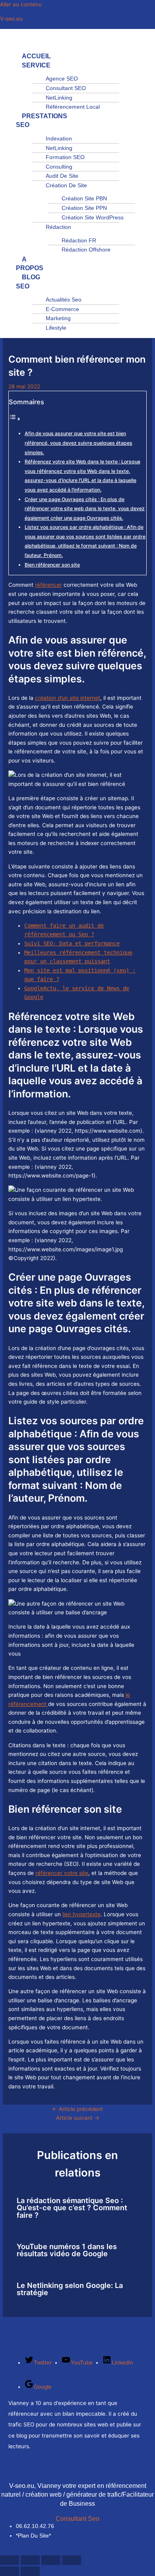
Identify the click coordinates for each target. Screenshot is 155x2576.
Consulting (59, 167)
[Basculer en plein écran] (30, 2560)
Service (36, 65)
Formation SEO (65, 157)
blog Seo (28, 282)
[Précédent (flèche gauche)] (10, 2571)
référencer (48, 585)
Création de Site (66, 185)
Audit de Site (62, 176)
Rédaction (58, 227)
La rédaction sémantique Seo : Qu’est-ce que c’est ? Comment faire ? (72, 2207)
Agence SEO (62, 79)
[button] (18, 42)
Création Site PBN (84, 198)
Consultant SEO (66, 88)
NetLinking (59, 98)
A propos (30, 264)
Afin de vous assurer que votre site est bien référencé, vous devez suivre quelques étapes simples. (78, 443)
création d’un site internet (68, 698)
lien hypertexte (81, 1914)
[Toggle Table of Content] (15, 419)
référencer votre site (62, 1873)
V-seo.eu (11, 19)
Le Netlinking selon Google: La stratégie (70, 2289)
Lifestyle (56, 328)
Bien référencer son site (52, 565)
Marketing (58, 318)
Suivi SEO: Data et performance (72, 943)
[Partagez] (51, 2560)
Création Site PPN (84, 208)
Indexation (59, 138)
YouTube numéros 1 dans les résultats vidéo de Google (67, 2250)
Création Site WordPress (93, 217)
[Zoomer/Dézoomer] (10, 2560)
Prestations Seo (42, 121)
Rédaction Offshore (86, 250)
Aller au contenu (21, 4)
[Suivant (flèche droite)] (30, 2571)
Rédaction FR (79, 240)
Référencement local (73, 107)
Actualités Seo (64, 300)
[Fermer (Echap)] (72, 2560)
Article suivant (78, 2118)
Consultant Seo (77, 2519)
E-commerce (62, 309)
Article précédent (77, 2109)
